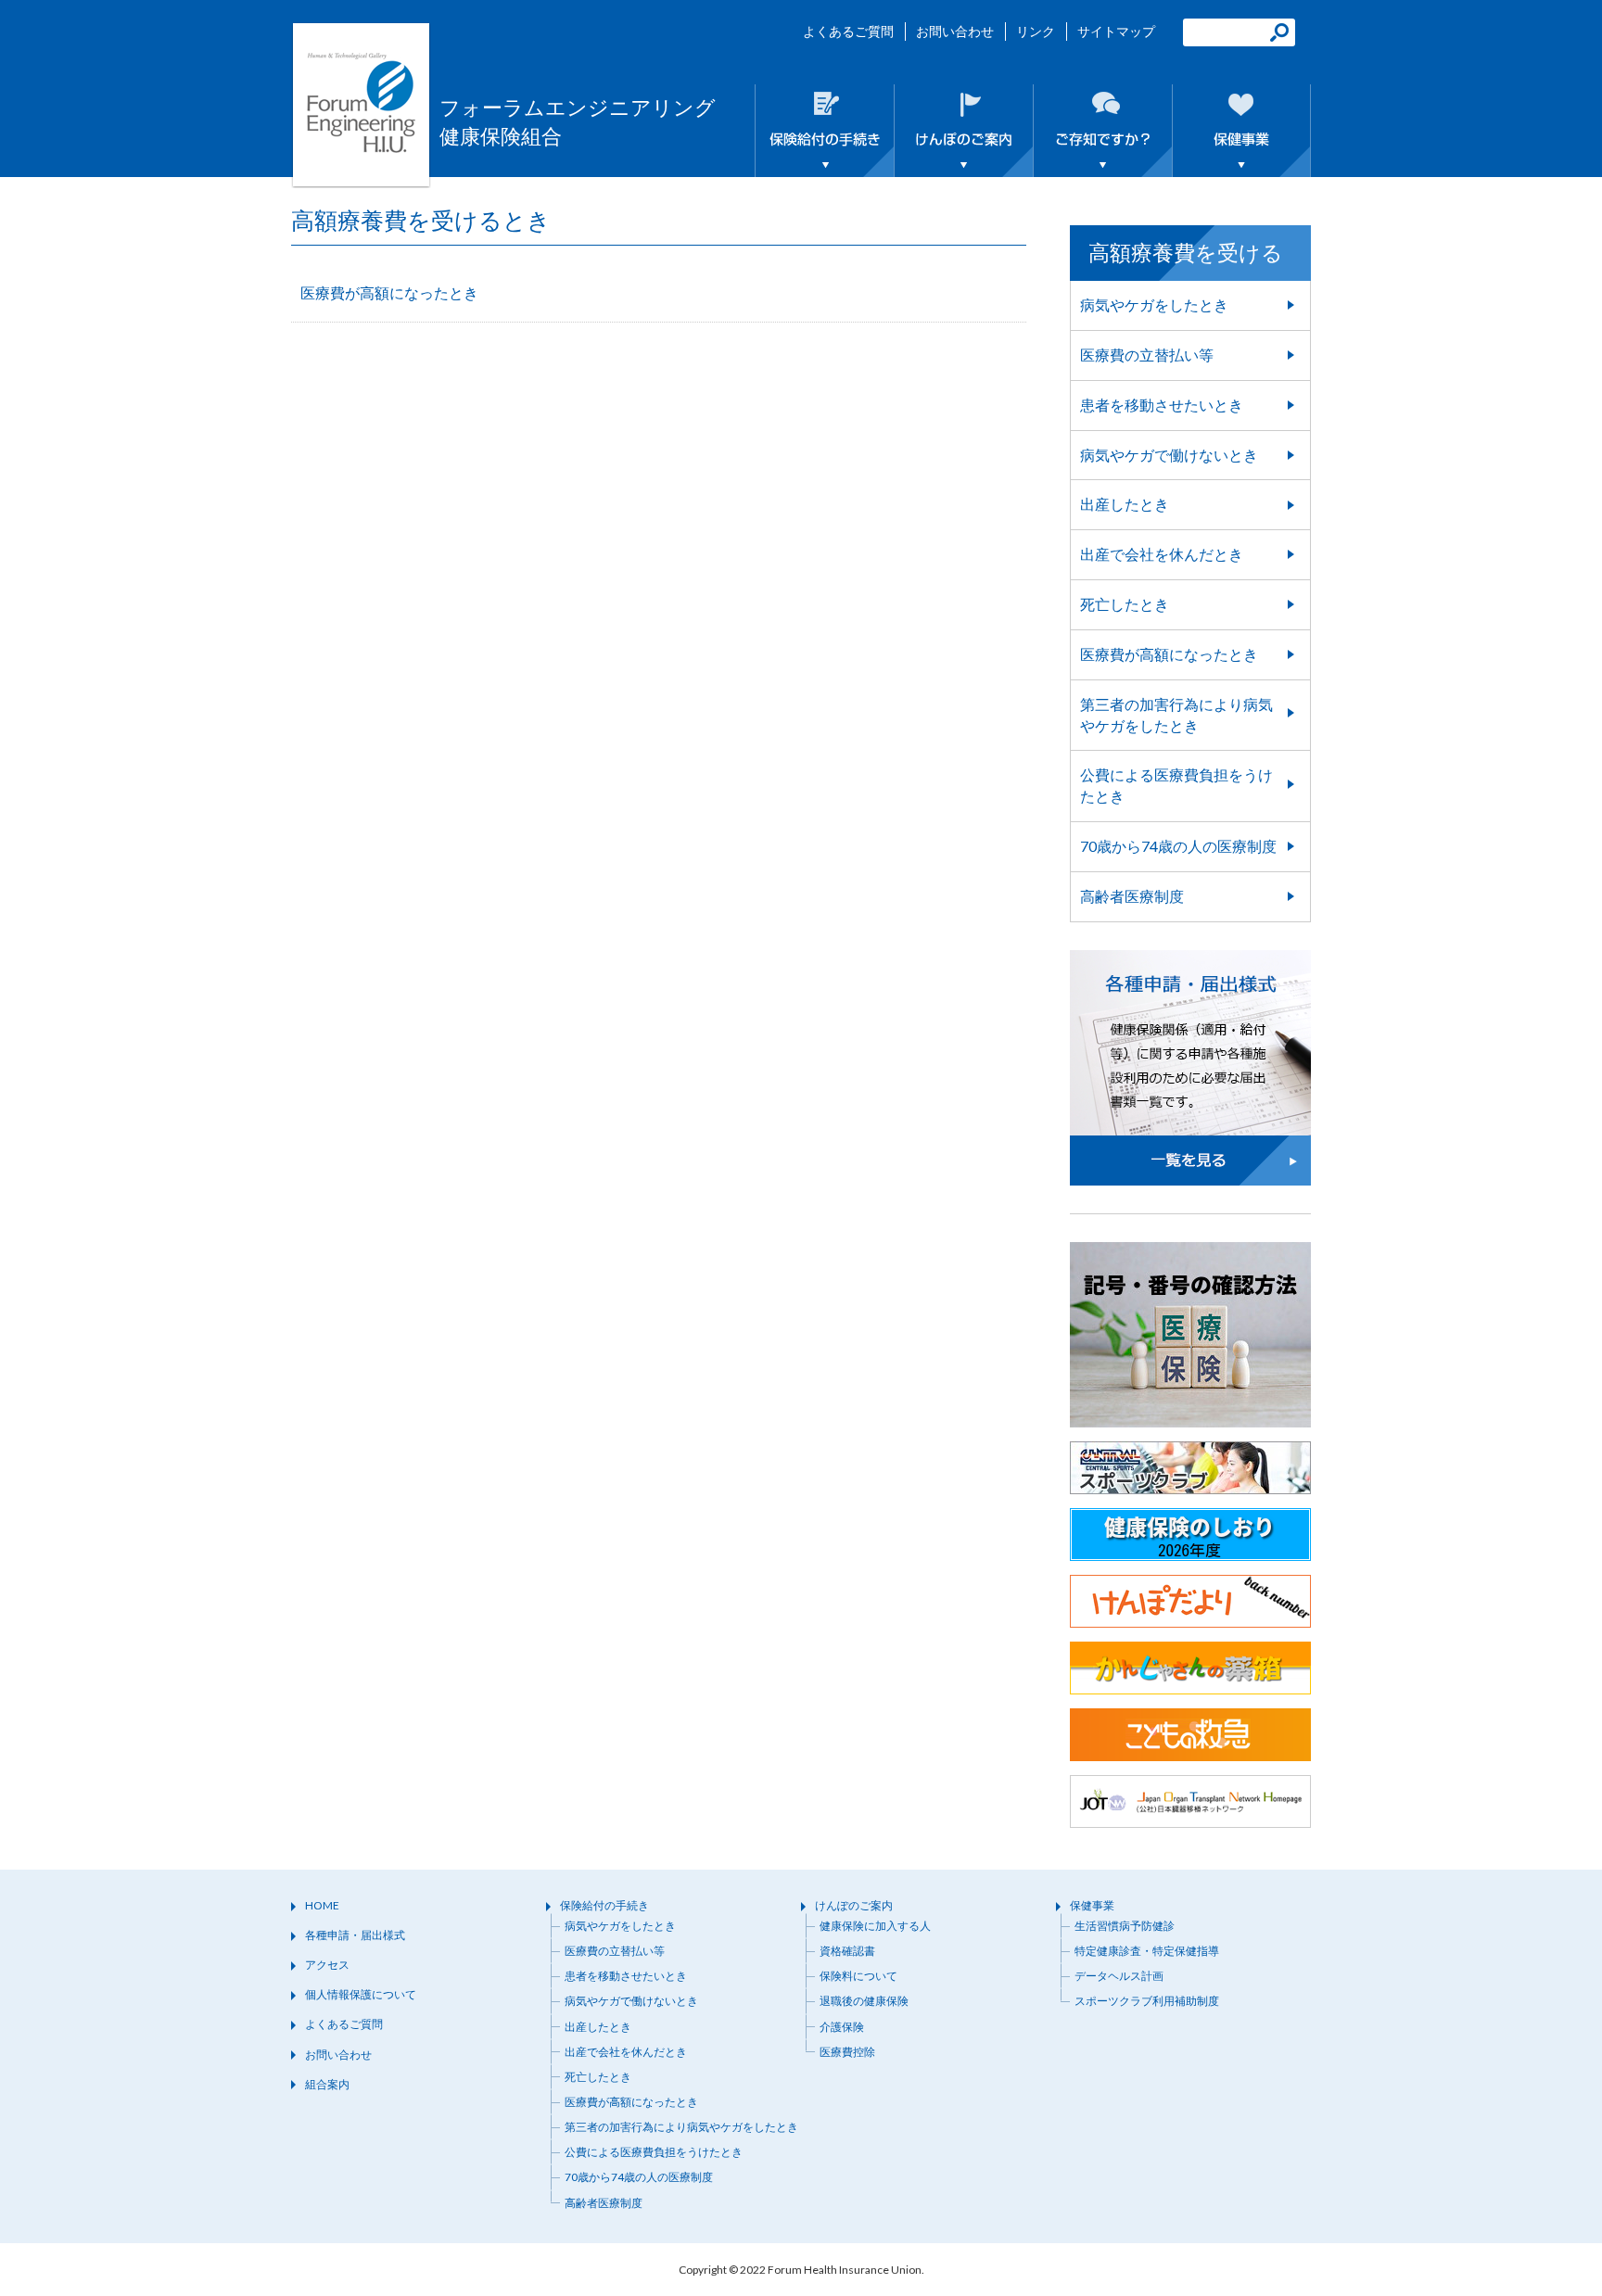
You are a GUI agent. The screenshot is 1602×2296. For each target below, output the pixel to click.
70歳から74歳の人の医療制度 (1178, 846)
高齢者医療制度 (1132, 896)
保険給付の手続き (604, 1905)
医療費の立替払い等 (1147, 355)
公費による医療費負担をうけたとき (1176, 785)
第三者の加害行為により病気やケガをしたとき (1176, 715)
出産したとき (1125, 504)
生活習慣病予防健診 (1125, 1926)
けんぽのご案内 (854, 1905)
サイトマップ (1116, 31)
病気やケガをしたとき (1154, 304)
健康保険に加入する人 (875, 1926)
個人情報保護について (361, 1994)
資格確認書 (847, 1951)
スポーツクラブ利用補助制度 (1147, 2001)
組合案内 (327, 2084)
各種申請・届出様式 (355, 1935)
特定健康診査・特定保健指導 (1147, 1951)
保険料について (858, 1976)
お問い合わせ (955, 31)
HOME (322, 1905)
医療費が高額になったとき (389, 292)
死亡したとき (1125, 604)
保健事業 (1092, 1905)
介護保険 (842, 2027)
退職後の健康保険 (864, 2001)
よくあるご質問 (848, 31)
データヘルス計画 (1119, 1976)
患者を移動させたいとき (1162, 405)
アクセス (327, 1965)
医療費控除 (847, 2052)
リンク (1036, 31)
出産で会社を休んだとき (1162, 554)
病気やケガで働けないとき (1169, 455)
